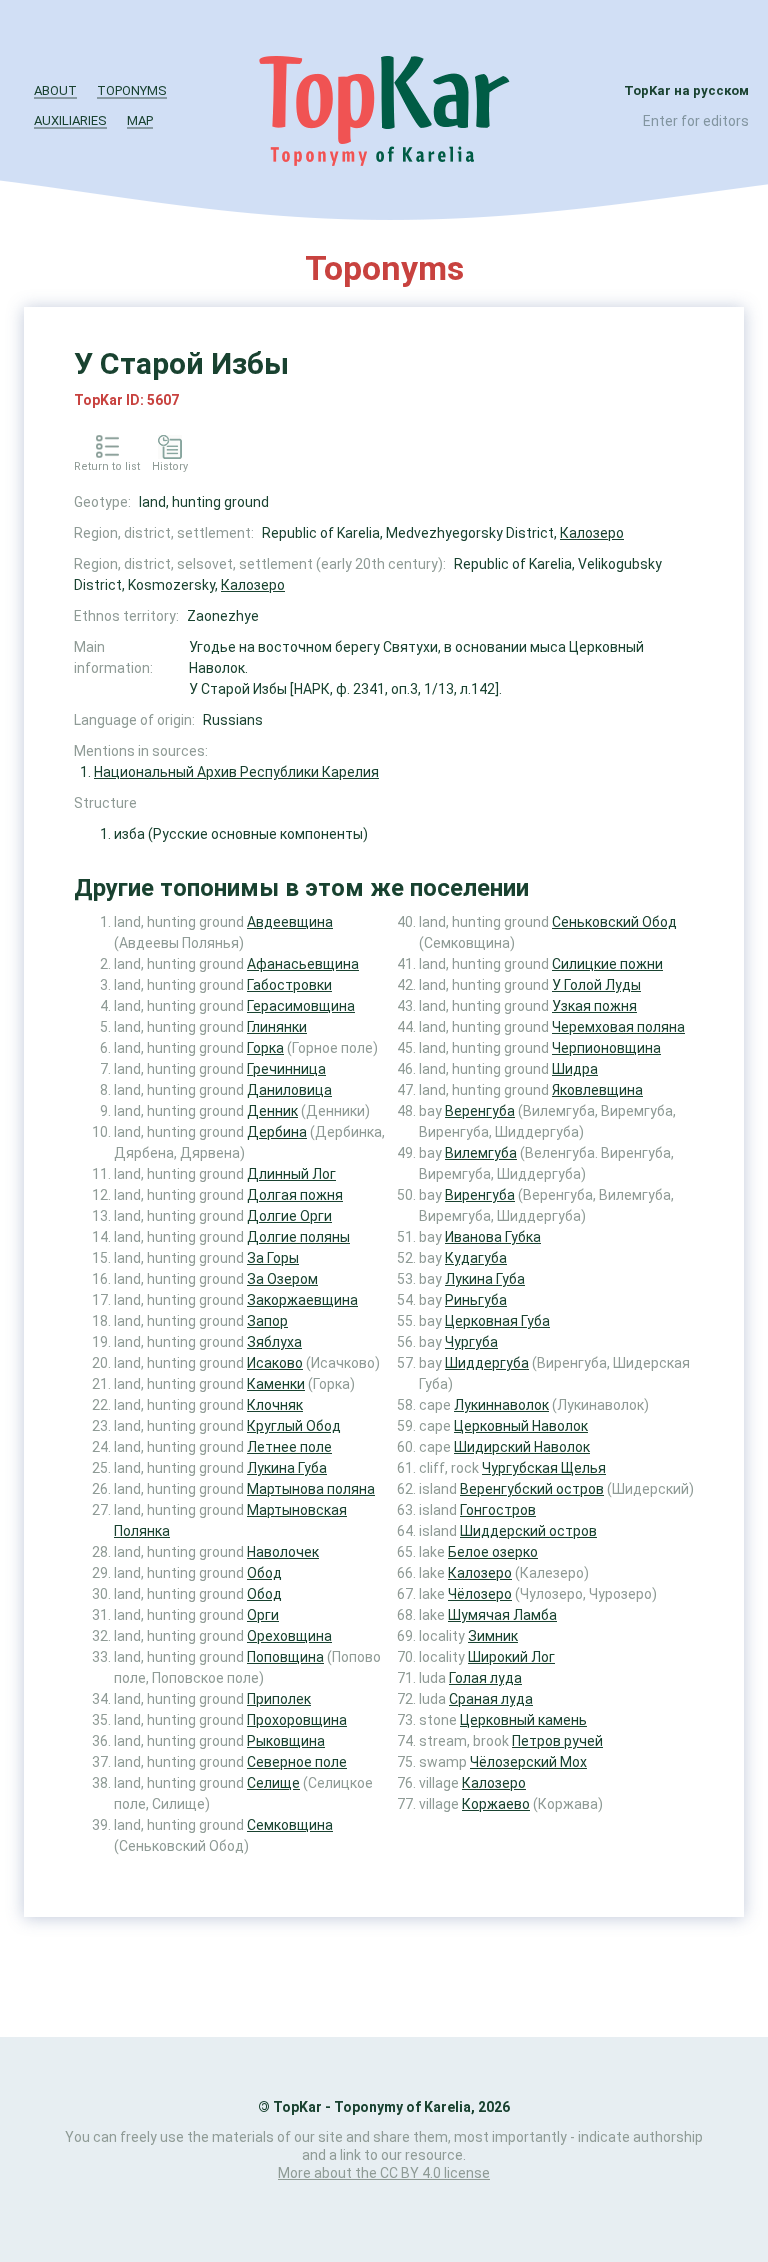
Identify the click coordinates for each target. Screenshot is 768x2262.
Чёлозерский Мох (528, 1762)
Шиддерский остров (528, 1531)
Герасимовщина (301, 1006)
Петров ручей (557, 1741)
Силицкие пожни (607, 964)
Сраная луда (491, 1699)
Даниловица (289, 1090)
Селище (273, 1783)
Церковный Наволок (521, 1426)
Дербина (277, 1132)
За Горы (273, 1258)
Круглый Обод (294, 1426)
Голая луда (485, 1678)
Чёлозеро (480, 1594)
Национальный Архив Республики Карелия (236, 772)
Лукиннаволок (501, 1405)
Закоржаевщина (302, 1300)
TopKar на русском (686, 90)
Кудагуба (476, 1258)
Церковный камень (523, 1720)
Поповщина (285, 1657)
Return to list (107, 466)
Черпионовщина (606, 1048)
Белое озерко (493, 1552)
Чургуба (471, 1342)
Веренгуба (480, 1111)
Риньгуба (476, 1300)
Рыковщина (286, 1741)
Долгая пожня (295, 1195)
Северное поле (297, 1762)
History (170, 466)
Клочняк (275, 1405)
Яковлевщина (597, 1090)
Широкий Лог (511, 1657)
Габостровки (289, 985)
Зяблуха (274, 1342)
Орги (263, 1615)
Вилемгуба (481, 1153)
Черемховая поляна (618, 1027)
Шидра (575, 1069)
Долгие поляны (298, 1237)
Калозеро (592, 533)
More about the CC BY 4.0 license (384, 2173)
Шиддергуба (487, 1363)
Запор (267, 1321)
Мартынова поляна (311, 1489)
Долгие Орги (289, 1216)
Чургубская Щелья (544, 1468)
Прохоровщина (297, 1720)
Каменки (276, 1384)
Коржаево (496, 1804)
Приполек (279, 1699)
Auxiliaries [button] (70, 120)
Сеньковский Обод (614, 922)
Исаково (275, 1363)
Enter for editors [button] (696, 121)
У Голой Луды (596, 985)
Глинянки (277, 1027)
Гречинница (286, 1069)
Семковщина (290, 1825)
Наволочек (283, 1552)
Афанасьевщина (303, 964)
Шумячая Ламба (502, 1615)
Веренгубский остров (532, 1489)
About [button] (55, 90)
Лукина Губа (287, 1468)
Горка (265, 1048)
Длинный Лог (291, 1174)
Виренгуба (480, 1195)
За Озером (282, 1279)
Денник (272, 1111)
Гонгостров (498, 1510)
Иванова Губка (493, 1237)
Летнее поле (289, 1447)
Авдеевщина (290, 922)
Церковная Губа (497, 1321)
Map (140, 120)
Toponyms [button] (132, 90)
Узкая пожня (594, 1006)
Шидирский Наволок (522, 1447)
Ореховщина (289, 1636)
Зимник (493, 1636)
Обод (264, 1573)
